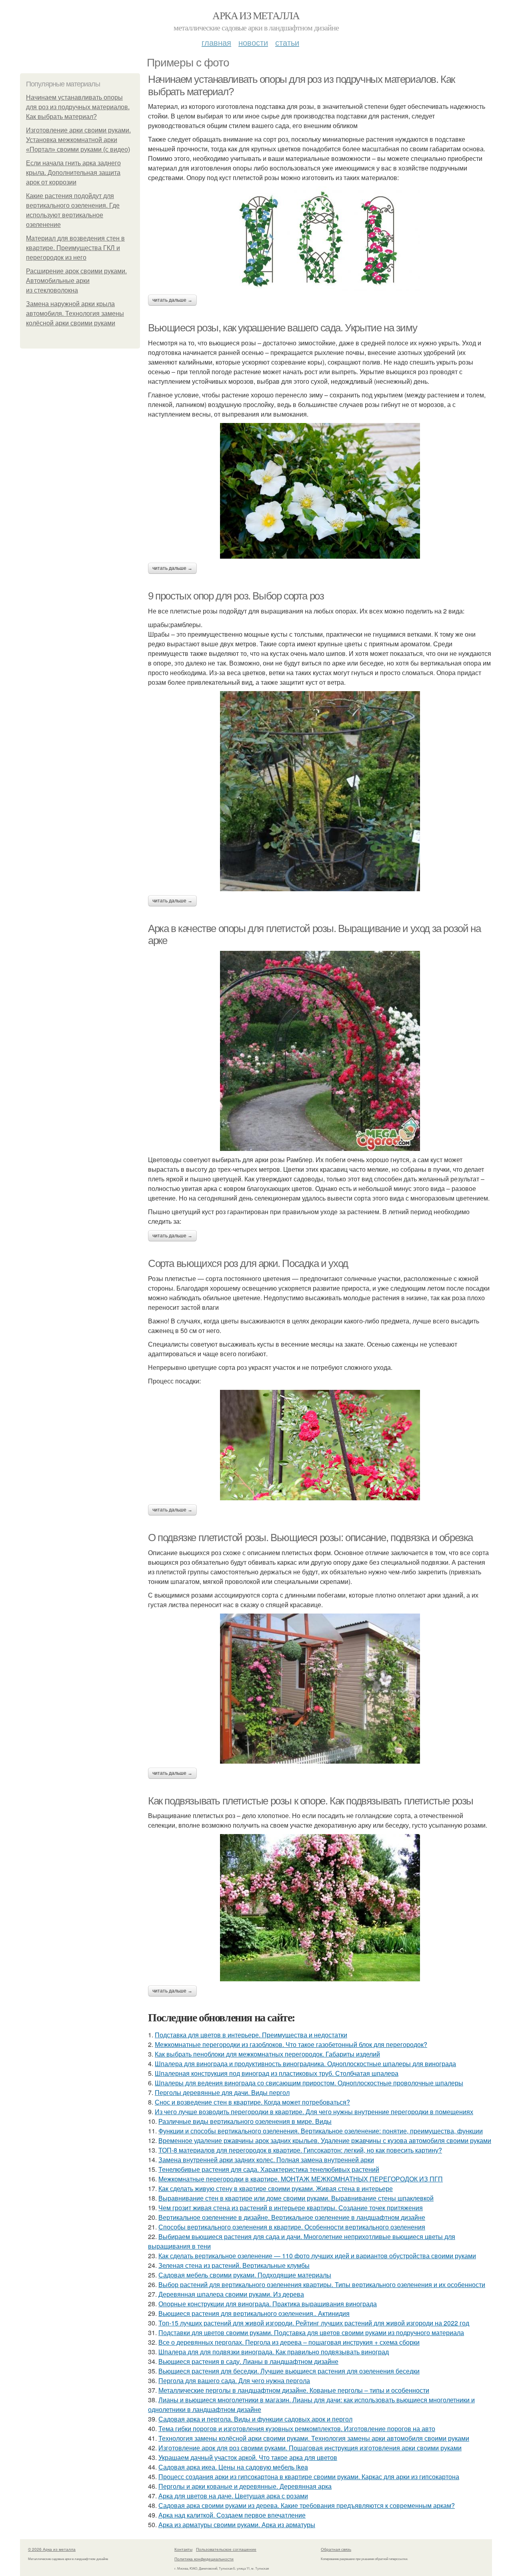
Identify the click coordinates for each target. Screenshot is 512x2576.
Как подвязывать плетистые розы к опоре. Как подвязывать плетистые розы (311, 1801)
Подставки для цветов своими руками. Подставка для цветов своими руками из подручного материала (311, 2332)
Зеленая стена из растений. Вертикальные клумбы (234, 2265)
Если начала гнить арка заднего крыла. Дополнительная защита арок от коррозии (73, 173)
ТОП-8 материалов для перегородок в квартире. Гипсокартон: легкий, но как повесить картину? (300, 2150)
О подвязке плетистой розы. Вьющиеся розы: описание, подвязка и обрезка (310, 1538)
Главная (216, 42)
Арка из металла (256, 15)
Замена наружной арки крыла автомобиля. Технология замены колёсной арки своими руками (75, 314)
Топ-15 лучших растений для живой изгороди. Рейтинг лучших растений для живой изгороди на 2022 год (314, 2323)
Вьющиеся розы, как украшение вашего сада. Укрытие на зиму (282, 328)
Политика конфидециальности (204, 2559)
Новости (253, 42)
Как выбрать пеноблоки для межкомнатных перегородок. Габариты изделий (267, 2054)
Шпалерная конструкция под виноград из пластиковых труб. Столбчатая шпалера (277, 2073)
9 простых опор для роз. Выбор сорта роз (236, 596)
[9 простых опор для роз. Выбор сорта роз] (320, 791)
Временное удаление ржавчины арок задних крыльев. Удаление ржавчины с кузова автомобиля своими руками (325, 2140)
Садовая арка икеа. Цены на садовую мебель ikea (233, 2467)
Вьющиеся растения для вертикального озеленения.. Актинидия (254, 2313)
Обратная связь (336, 2549)
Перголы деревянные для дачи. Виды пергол (222, 2092)
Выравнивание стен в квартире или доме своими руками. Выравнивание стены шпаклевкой (296, 2198)
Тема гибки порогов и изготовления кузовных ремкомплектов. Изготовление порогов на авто (297, 2429)
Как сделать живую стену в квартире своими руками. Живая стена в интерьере (276, 2188)
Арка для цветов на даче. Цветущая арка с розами (233, 2496)
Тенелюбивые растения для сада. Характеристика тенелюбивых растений (269, 2169)
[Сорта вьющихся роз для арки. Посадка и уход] (320, 1445)
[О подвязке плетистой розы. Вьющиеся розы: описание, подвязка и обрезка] (320, 1689)
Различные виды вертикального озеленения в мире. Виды (245, 2121)
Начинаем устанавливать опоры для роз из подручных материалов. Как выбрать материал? (78, 107)
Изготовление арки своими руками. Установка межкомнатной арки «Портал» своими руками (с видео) (78, 140)
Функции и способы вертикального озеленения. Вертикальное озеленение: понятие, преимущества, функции (321, 2131)
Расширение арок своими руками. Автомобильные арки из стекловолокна (76, 281)
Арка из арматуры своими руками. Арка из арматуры (237, 2525)
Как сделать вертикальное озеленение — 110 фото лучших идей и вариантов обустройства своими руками (317, 2256)
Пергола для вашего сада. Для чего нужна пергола (234, 2381)
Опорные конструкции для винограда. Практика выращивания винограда (268, 2304)
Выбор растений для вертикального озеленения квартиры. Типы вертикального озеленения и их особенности (322, 2284)
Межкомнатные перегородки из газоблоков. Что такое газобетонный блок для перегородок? (291, 2044)
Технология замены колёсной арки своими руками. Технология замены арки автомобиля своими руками (314, 2438)
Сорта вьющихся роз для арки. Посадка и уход (248, 1263)
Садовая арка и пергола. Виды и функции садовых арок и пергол (255, 2419)
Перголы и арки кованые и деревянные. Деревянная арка (245, 2486)
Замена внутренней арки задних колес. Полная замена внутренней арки (266, 2160)
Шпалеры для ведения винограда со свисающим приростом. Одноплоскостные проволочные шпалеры (309, 2083)
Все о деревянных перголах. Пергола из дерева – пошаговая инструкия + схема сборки (289, 2342)
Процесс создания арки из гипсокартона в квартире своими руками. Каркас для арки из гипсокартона (309, 2477)
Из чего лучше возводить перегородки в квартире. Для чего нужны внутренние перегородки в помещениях (314, 2112)
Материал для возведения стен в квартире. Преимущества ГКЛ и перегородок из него (75, 248)
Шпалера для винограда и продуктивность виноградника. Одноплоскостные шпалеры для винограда (305, 2064)
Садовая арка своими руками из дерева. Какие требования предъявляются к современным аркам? (307, 2505)
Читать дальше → (172, 300)
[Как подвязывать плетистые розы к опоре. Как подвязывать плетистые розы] (320, 1908)
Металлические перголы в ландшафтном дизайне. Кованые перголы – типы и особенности (294, 2390)
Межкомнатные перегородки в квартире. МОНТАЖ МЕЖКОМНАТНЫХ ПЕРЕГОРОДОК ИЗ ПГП (301, 2179)
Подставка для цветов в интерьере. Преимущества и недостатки (251, 2035)
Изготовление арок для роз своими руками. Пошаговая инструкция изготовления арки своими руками (310, 2448)
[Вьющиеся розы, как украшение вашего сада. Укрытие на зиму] (320, 491)
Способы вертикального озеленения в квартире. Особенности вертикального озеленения (292, 2227)
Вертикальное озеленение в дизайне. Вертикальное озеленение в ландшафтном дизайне (292, 2217)
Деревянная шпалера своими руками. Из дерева (231, 2294)
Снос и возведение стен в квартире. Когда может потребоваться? (252, 2102)
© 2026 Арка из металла (52, 2549)
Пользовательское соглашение (226, 2549)
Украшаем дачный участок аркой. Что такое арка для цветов (248, 2457)
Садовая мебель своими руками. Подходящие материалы (245, 2275)
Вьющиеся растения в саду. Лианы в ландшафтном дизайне (248, 2361)
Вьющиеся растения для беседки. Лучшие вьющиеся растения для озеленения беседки (289, 2371)
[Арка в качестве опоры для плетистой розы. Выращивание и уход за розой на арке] (320, 1051)
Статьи (287, 42)
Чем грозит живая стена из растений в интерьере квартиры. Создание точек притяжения (291, 2208)
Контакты (183, 2549)
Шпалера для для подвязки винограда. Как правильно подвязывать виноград (274, 2352)
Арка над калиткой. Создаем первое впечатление (232, 2515)
